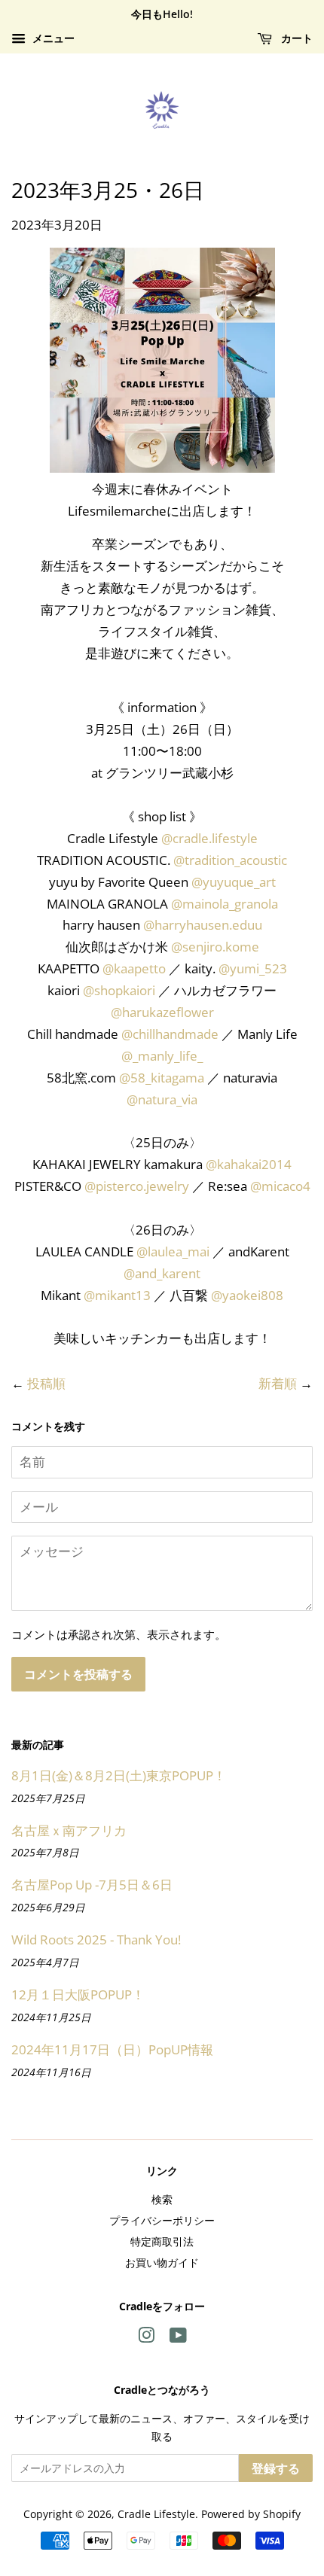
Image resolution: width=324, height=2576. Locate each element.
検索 (162, 2199)
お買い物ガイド (162, 2262)
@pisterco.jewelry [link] (137, 1186)
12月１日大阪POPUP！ (78, 1994)
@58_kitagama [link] (162, 1078)
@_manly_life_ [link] (162, 1056)
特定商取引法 (162, 2241)
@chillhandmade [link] (170, 1034)
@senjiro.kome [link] (215, 947)
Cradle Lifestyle (156, 2514)
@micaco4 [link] (280, 1186)
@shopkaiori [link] (119, 990)
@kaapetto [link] (134, 968)
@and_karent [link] (162, 1273)
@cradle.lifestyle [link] (209, 838)
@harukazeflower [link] (162, 1012)
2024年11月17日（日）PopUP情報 (112, 2049)
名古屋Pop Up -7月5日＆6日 (92, 1885)
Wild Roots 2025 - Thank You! (96, 1940)
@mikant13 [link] (117, 1295)
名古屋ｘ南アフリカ (69, 1830)
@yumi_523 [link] (253, 968)
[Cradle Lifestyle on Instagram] (146, 2338)
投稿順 (46, 1383)
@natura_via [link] (162, 1099)
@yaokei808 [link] (247, 1295)
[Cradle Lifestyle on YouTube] (178, 2338)
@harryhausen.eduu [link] (203, 925)
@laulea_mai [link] (173, 1251)
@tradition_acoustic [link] (230, 860)
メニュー (52, 38)
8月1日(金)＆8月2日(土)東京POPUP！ (119, 1775)
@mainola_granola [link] (225, 904)
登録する (276, 2468)
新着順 (278, 1383)
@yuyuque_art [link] (234, 882)
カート (295, 38)
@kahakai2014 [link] (249, 1164)
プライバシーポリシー (162, 2220)
